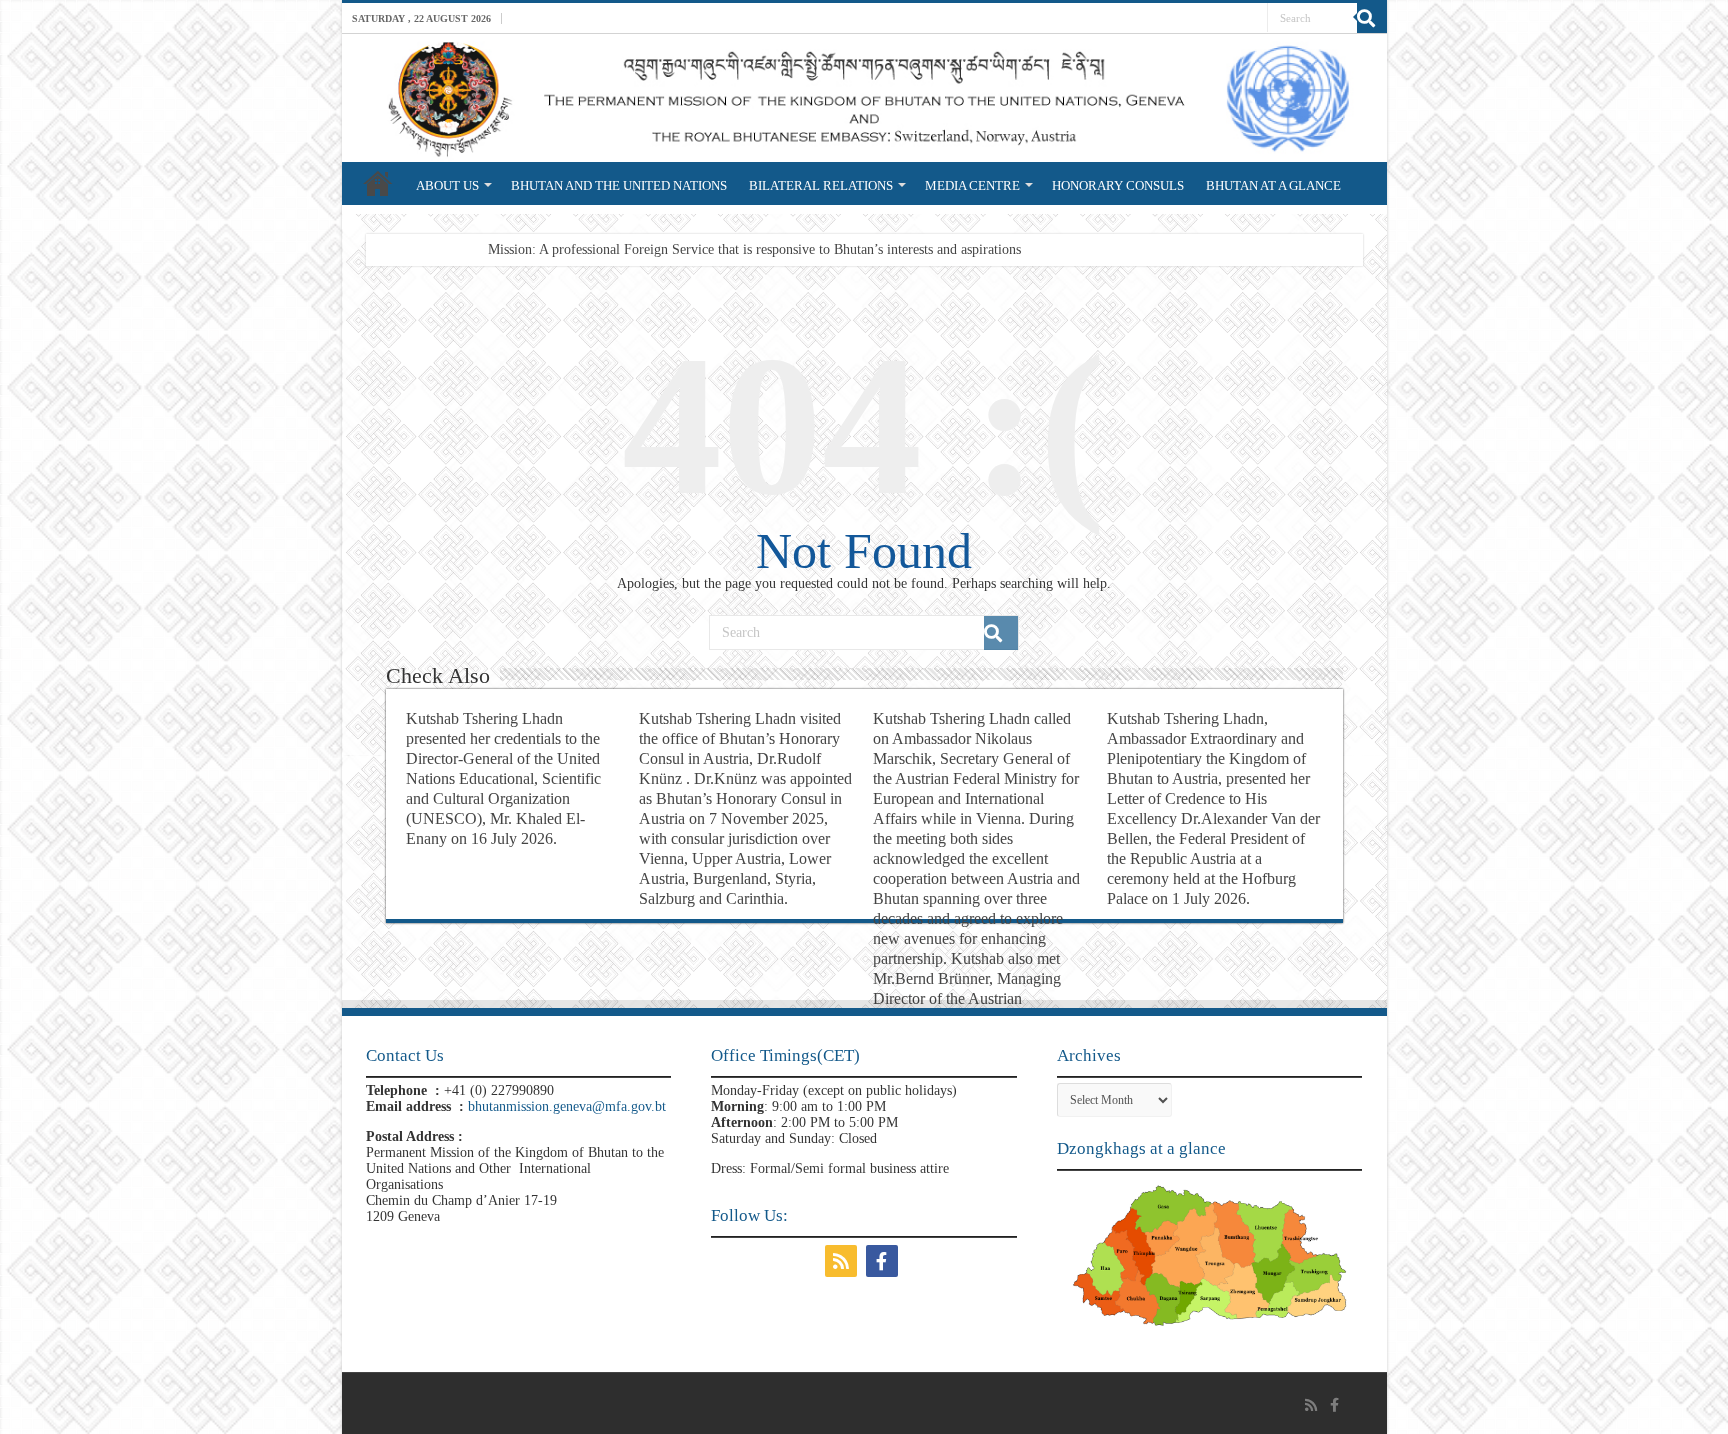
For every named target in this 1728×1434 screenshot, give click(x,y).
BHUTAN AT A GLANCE (1273, 185)
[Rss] (843, 1261)
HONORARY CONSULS (1118, 185)
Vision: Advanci (533, 249)
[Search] (1372, 18)
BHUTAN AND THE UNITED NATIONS (619, 185)
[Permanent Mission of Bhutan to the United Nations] (864, 98)
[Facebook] (884, 1261)
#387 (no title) (378, 183)
